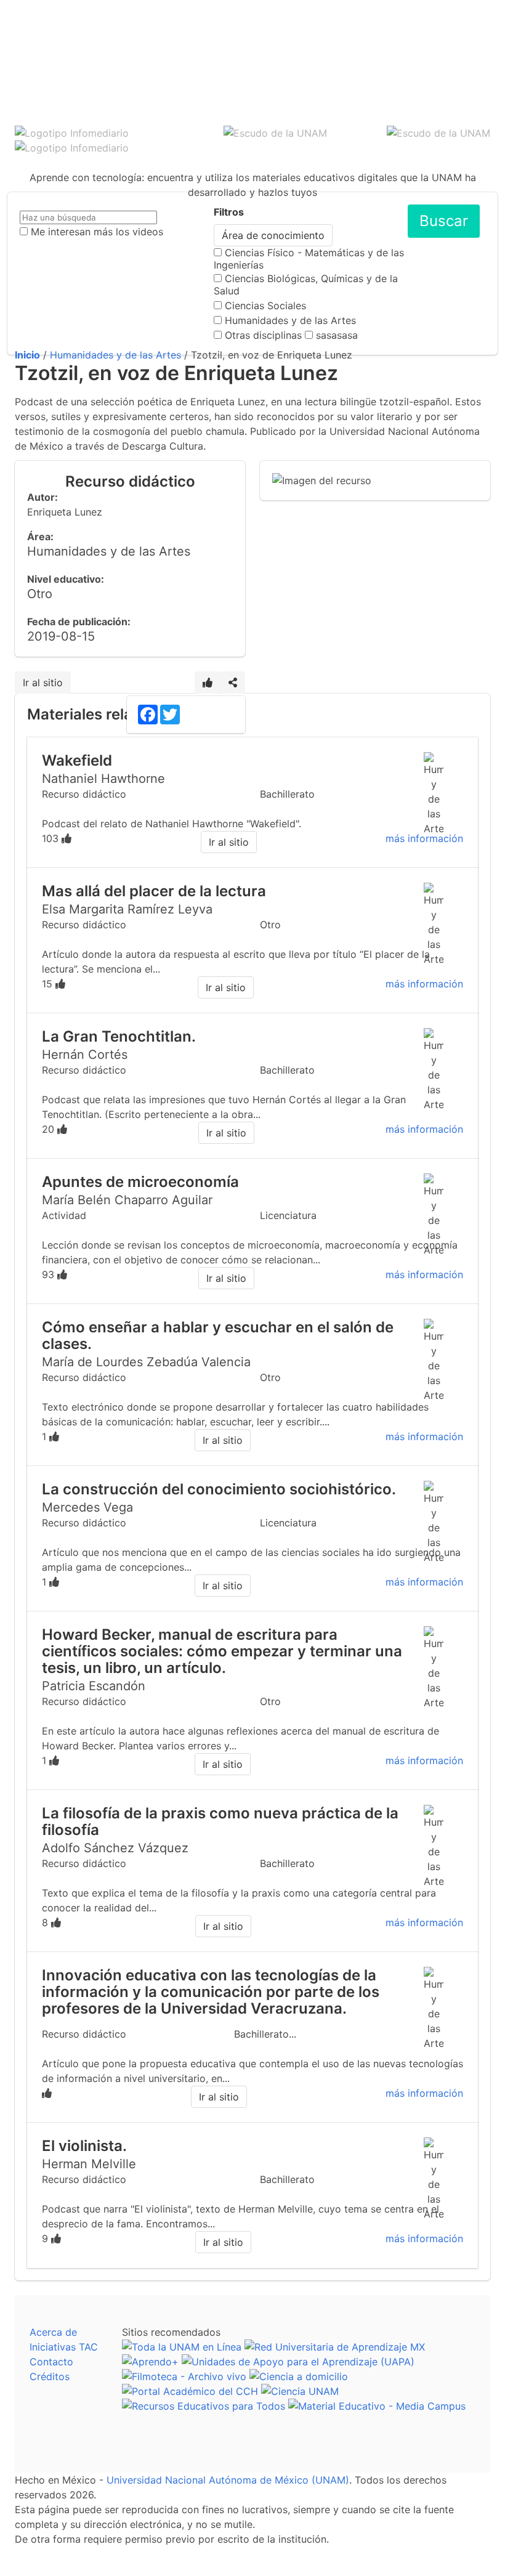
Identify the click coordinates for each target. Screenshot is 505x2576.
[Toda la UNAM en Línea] (182, 2347)
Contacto (51, 2362)
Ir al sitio (43, 682)
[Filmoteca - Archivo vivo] (184, 2376)
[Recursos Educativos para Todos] (204, 2406)
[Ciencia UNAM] (300, 2391)
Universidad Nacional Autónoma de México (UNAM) (228, 2480)
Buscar (444, 221)
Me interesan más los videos (97, 232)
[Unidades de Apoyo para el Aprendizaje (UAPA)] (298, 2362)
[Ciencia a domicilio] (299, 2376)
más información (424, 838)
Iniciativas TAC (64, 2347)
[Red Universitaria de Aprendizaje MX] (335, 2347)
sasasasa (337, 335)
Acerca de (53, 2332)
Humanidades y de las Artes (290, 320)
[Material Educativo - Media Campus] (377, 2406)
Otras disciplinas (263, 335)
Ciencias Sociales (265, 306)
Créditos (50, 2376)
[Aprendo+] (150, 2362)
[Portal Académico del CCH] (190, 2391)
